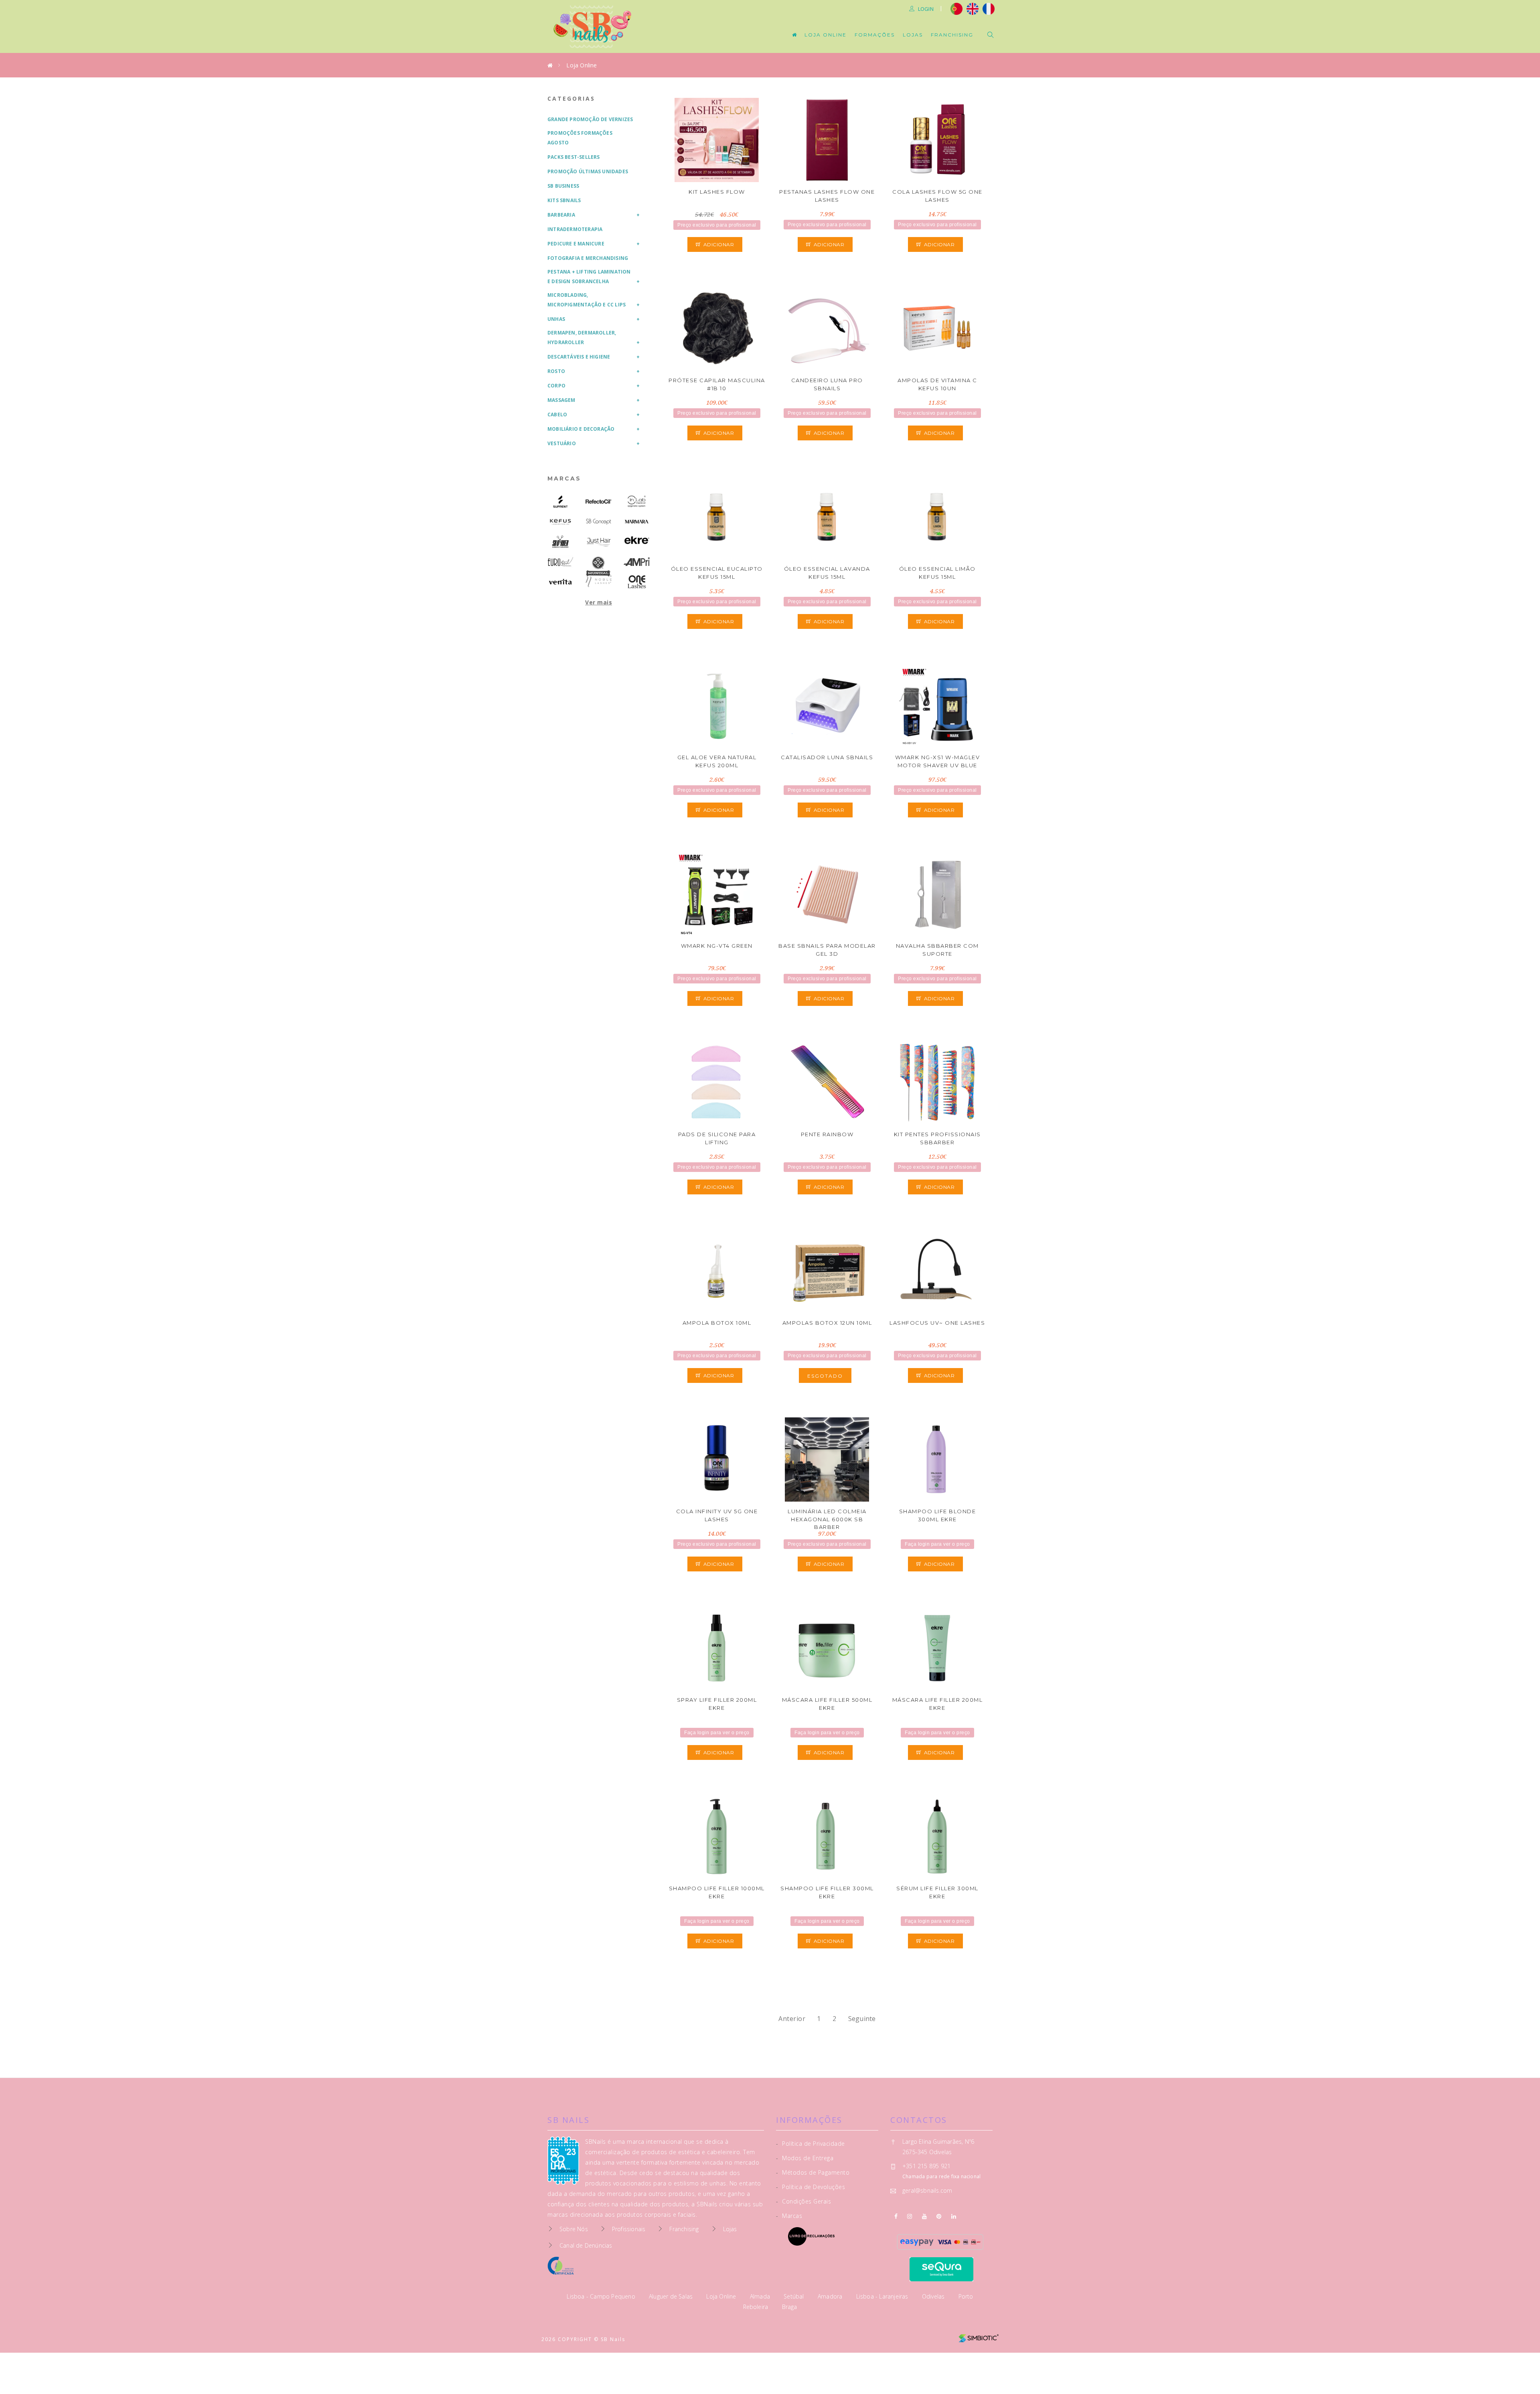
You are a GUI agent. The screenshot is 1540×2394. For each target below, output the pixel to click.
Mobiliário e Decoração (581, 429)
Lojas (913, 35)
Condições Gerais (803, 2201)
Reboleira (757, 2307)
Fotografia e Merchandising (588, 258)
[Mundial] (599, 567)
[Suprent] (560, 502)
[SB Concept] (599, 522)
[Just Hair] (599, 542)
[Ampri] (637, 562)
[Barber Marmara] (637, 522)
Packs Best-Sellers (574, 157)
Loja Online (826, 35)
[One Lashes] (637, 582)
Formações (875, 35)
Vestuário (562, 443)
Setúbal (795, 2296)
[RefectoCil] (599, 502)
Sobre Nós (574, 2229)
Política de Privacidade (811, 2144)
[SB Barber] (560, 542)
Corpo (556, 386)
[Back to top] (1517, 2369)
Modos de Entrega (805, 2158)
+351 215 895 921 (926, 2166)
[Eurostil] (560, 562)
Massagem (561, 400)
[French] (990, 8)
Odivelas (934, 2296)
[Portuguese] (956, 8)
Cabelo (557, 415)
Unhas (556, 319)
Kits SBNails (564, 200)
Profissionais (629, 2229)
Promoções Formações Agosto (580, 138)
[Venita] (560, 582)
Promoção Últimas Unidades (588, 171)
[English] (973, 8)
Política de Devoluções (811, 2187)
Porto (966, 2296)
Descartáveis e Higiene (579, 357)
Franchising (952, 35)
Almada (761, 2296)
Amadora (831, 2296)
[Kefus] (560, 522)
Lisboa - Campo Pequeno (602, 2296)
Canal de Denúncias (586, 2245)
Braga (790, 2307)
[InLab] (637, 502)
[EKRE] (637, 540)
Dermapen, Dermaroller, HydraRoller (582, 338)
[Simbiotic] (979, 2335)
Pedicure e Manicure (576, 244)
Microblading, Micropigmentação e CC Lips (587, 300)
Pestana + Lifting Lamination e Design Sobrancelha (589, 277)
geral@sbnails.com (927, 2190)
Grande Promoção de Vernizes (590, 119)
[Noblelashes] (599, 582)
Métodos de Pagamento (813, 2172)
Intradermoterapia (575, 229)
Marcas (564, 478)
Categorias (571, 98)
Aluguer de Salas (672, 2296)
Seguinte (862, 2019)
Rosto (556, 371)
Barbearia (561, 215)
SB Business (563, 186)
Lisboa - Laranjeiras (883, 2296)
